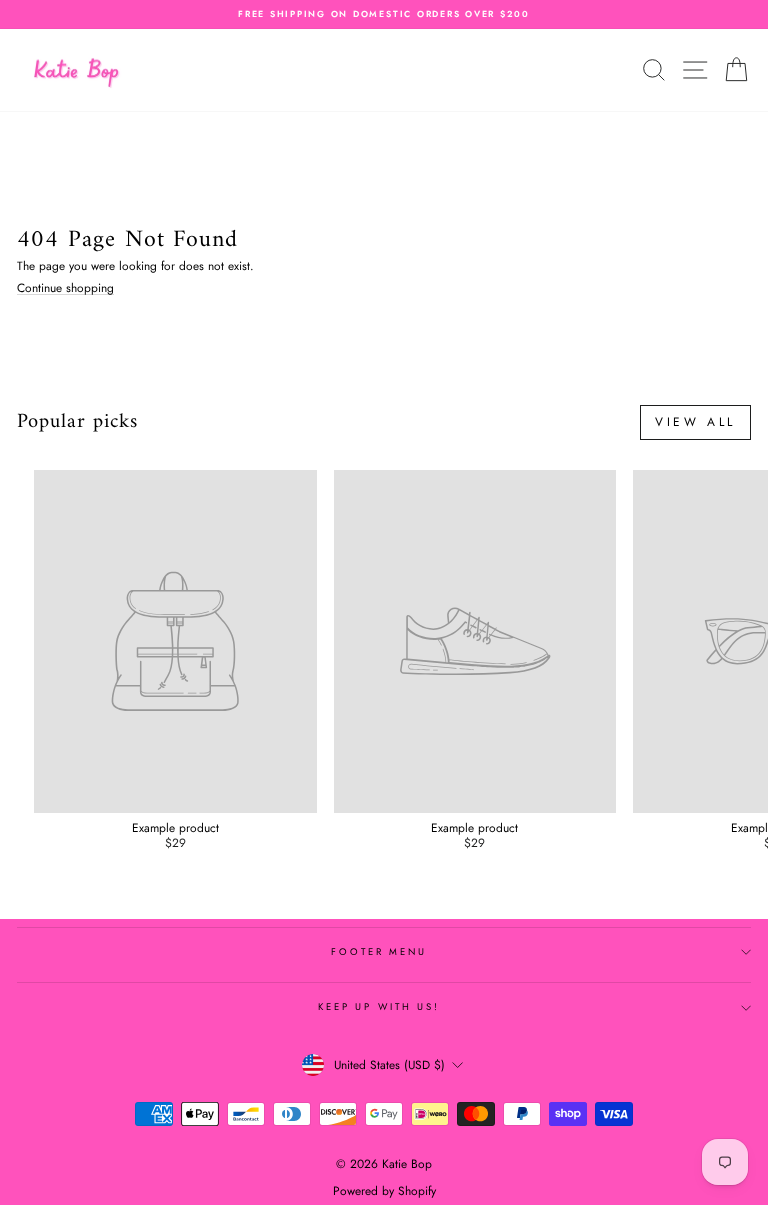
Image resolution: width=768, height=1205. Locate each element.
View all (695, 422)
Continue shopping (65, 288)
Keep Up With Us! (379, 1007)
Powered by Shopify (384, 1191)
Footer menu (379, 952)
